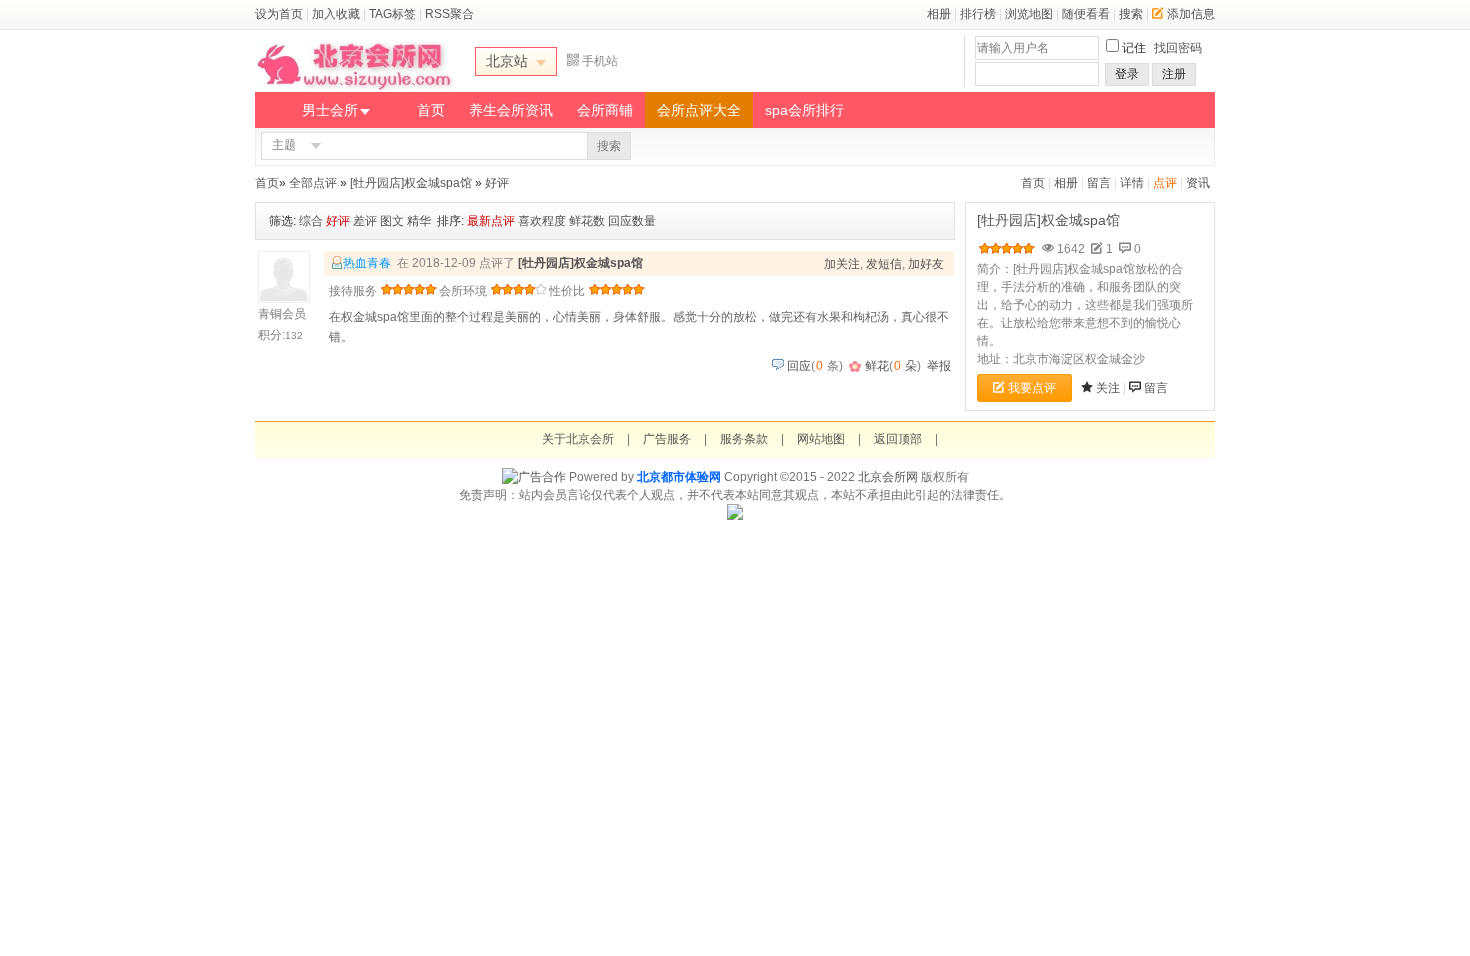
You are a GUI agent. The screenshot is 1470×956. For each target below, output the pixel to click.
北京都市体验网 (679, 477)
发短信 (884, 264)
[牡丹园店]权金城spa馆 (411, 183)
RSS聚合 (449, 14)
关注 (1108, 388)
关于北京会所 (578, 439)
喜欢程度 (542, 221)
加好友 (926, 264)
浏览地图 (1029, 14)
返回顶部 (898, 439)
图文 (392, 221)
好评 (497, 183)
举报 (939, 366)
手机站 (600, 61)
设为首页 (279, 14)
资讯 (1198, 183)
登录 (1127, 74)
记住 (1134, 48)
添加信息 (1191, 14)
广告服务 (667, 439)
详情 (1132, 183)
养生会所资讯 (511, 110)
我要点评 (1032, 388)
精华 (419, 221)
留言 (1099, 183)
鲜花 (877, 366)
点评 (1165, 183)
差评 (365, 221)
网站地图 (821, 439)
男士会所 (330, 110)
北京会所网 (888, 477)
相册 (939, 14)
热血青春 (367, 263)
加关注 (842, 264)
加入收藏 (336, 14)
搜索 (1131, 14)
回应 (799, 366)
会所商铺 (605, 110)
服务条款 (744, 439)
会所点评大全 (699, 110)
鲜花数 (587, 221)
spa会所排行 (804, 110)
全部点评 (313, 183)
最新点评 (491, 221)
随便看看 (1086, 14)
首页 (431, 110)
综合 (311, 221)
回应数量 (632, 221)
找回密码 (1178, 48)
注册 (1174, 74)
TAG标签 (392, 14)
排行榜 (978, 14)
